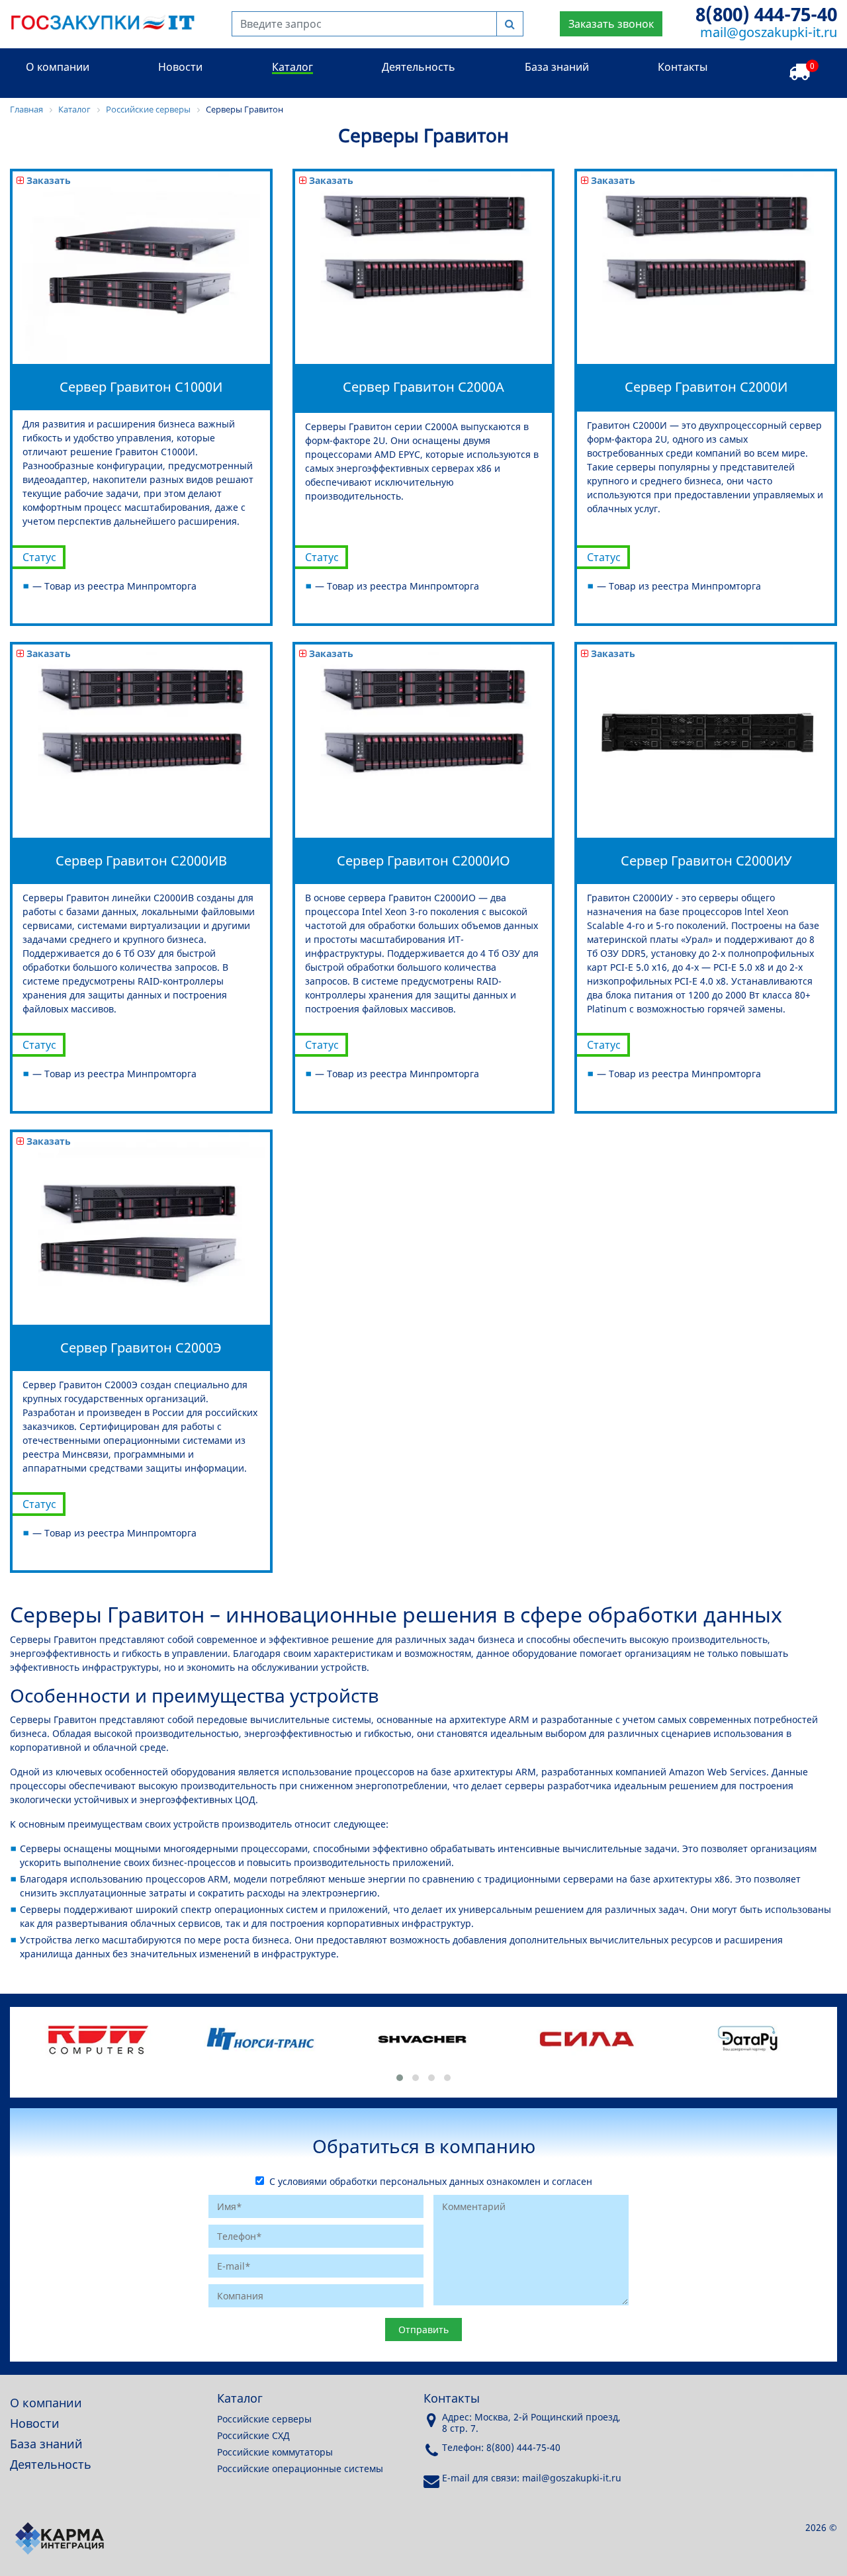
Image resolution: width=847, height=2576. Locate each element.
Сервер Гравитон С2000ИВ (141, 861)
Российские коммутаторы (275, 2452)
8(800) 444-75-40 (766, 14)
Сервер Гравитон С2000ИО (423, 861)
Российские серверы (264, 2419)
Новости (180, 67)
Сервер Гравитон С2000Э (141, 1348)
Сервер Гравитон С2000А (423, 387)
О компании (58, 67)
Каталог (292, 67)
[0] (799, 72)
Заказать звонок (611, 24)
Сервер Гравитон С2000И (706, 387)
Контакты (683, 67)
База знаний (557, 67)
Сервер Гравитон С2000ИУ (706, 861)
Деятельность (419, 67)
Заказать (47, 180)
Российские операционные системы (300, 2468)
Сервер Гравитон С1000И (141, 387)
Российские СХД (253, 2435)
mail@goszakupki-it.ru (769, 32)
